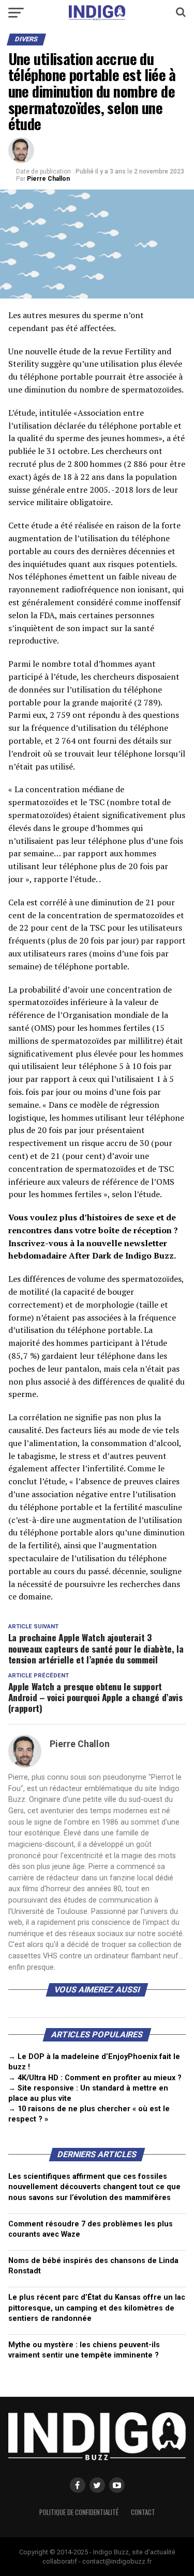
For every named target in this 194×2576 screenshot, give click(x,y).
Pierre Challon (48, 179)
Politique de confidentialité (79, 2512)
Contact (143, 2512)
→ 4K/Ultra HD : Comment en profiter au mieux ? (95, 2078)
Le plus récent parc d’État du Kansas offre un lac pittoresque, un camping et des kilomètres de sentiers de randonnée (97, 2308)
